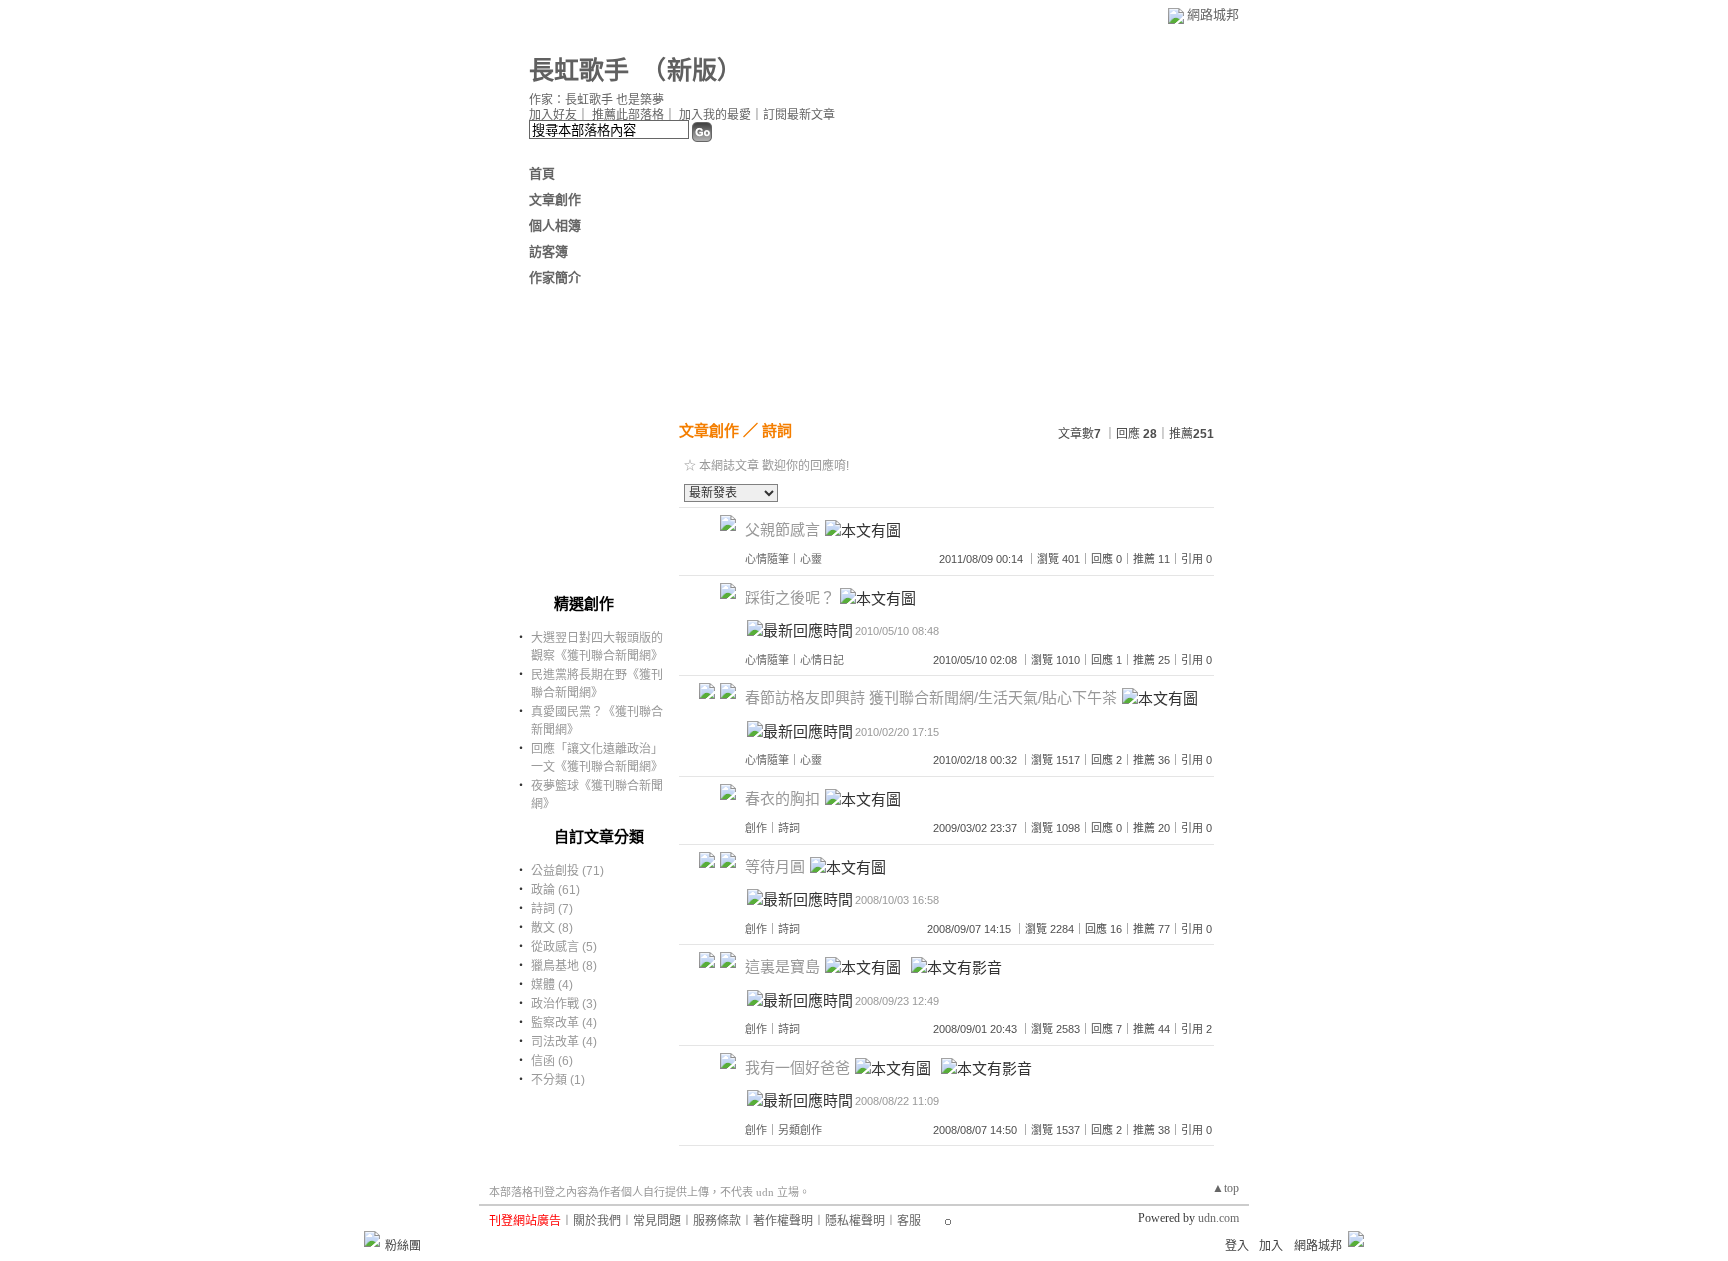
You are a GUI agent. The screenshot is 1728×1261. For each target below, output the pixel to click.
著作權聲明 (783, 1221)
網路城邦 (1213, 14)
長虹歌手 (579, 70)
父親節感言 (782, 529)
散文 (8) (552, 928)
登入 (1237, 1246)
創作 (756, 828)
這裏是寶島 (782, 966)
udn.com (1218, 1218)
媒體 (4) (552, 985)
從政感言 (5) (564, 947)
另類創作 (800, 1130)
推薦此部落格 (628, 115)
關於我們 (597, 1221)
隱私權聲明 (855, 1221)
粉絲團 (403, 1246)
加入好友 (553, 115)
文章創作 (555, 199)
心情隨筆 (767, 559)
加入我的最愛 (715, 115)
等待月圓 (775, 866)
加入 (1271, 1246)
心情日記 (822, 660)
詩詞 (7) (552, 909)
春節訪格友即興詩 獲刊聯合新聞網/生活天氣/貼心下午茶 (931, 697)
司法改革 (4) (564, 1042)
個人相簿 (555, 225)
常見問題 (657, 1221)
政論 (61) (555, 890)
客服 (909, 1221)
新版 (692, 70)
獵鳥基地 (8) (564, 966)
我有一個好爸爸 (797, 1067)
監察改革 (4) (564, 1023)
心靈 (811, 559)
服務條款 (717, 1221)
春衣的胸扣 (782, 798)
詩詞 (777, 430)
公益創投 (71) (567, 871)
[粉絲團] (372, 1239)
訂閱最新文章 (799, 115)
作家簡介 (555, 277)
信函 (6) (552, 1061)
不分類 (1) (558, 1080)
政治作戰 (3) (564, 1004)
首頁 (542, 173)
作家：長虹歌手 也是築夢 (596, 100)
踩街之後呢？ (790, 597)
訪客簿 (548, 251)
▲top (1225, 1188)
